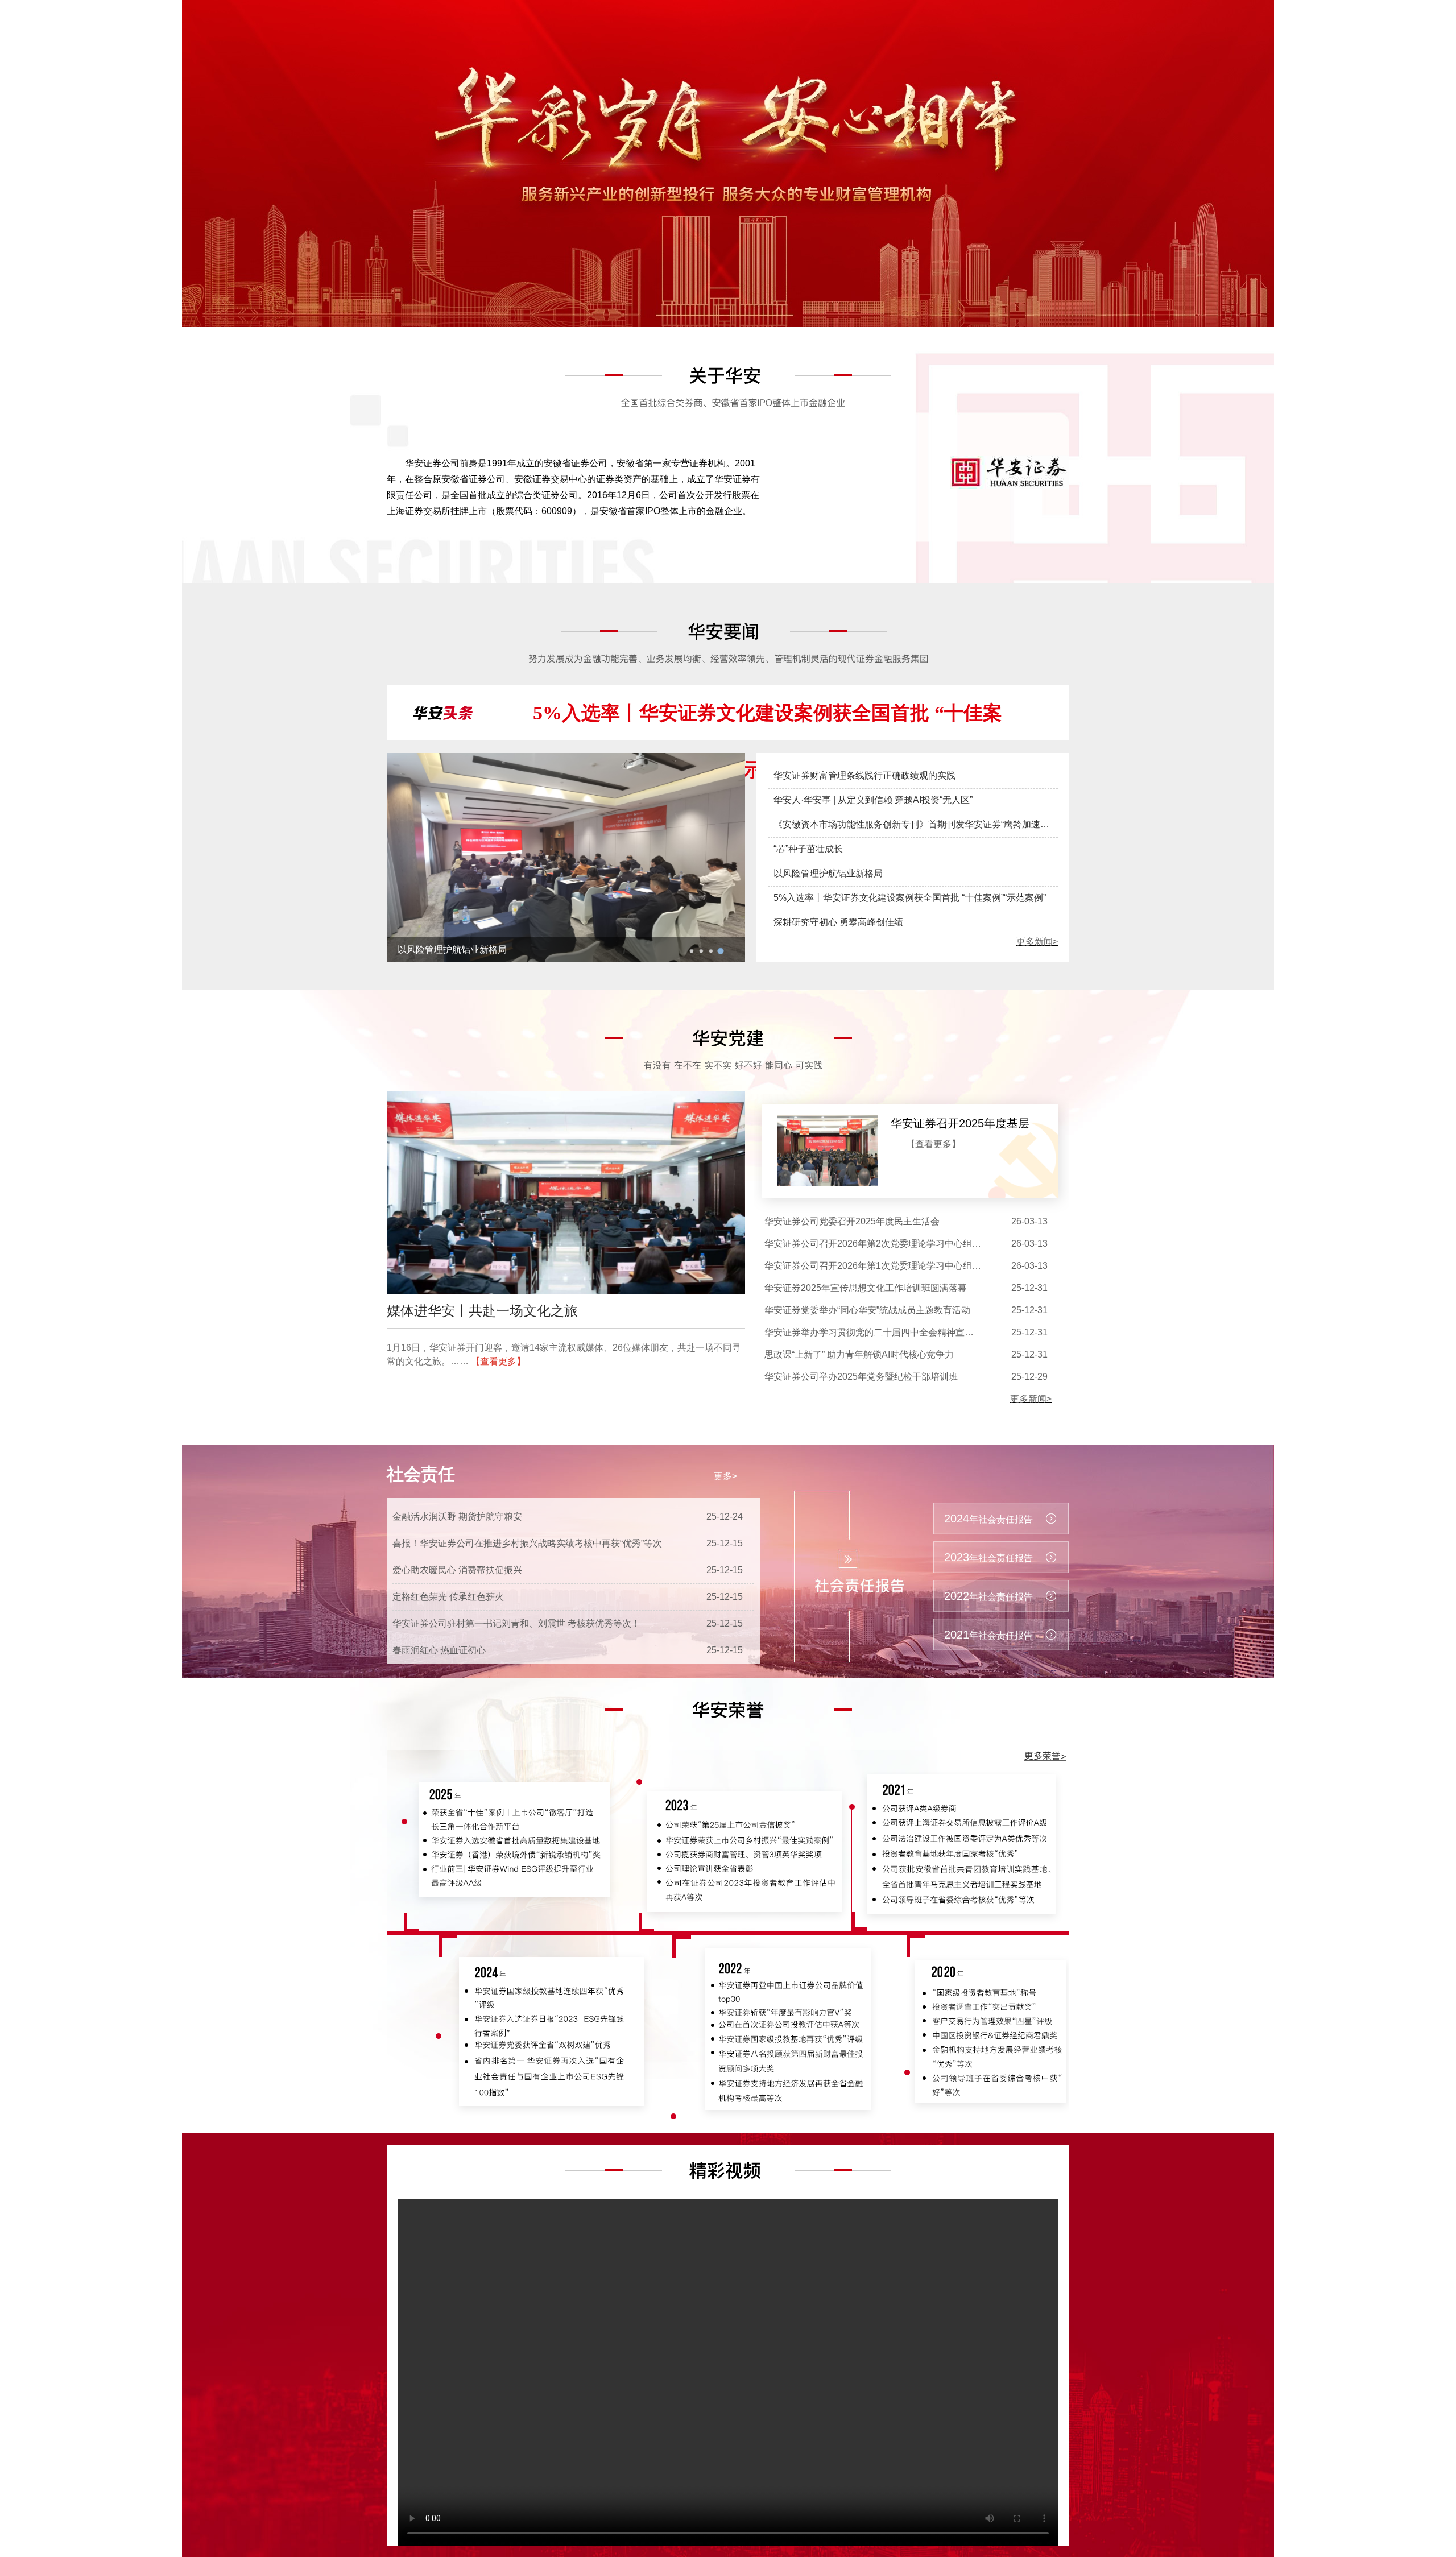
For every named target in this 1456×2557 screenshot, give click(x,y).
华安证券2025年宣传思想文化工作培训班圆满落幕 (866, 1288)
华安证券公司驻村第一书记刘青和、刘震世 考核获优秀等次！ (516, 1623)
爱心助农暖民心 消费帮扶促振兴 (457, 1570)
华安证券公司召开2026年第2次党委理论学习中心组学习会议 (886, 1244)
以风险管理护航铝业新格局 (828, 873)
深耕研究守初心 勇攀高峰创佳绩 (838, 922)
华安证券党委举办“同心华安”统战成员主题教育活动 (867, 1310)
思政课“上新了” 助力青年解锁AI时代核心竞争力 (859, 1354)
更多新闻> (1037, 942)
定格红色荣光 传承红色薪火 (448, 1597)
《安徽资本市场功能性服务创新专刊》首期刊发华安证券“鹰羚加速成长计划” (926, 824)
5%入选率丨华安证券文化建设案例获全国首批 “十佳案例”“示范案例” (910, 898)
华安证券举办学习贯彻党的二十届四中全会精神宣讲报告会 (883, 1332)
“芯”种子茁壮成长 (808, 849)
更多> (725, 1476)
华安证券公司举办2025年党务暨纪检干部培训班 (861, 1377)
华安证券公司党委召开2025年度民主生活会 (852, 1221)
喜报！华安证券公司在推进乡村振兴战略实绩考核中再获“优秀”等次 (527, 1543)
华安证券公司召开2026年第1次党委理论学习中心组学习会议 (886, 1266)
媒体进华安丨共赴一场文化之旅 (482, 1311)
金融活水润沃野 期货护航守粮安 (457, 1517)
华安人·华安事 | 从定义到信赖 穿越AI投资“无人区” (497, 949)
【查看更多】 (498, 1361)
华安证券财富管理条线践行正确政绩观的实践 (864, 775)
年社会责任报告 (988, 1519)
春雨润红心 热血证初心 (439, 1650)
